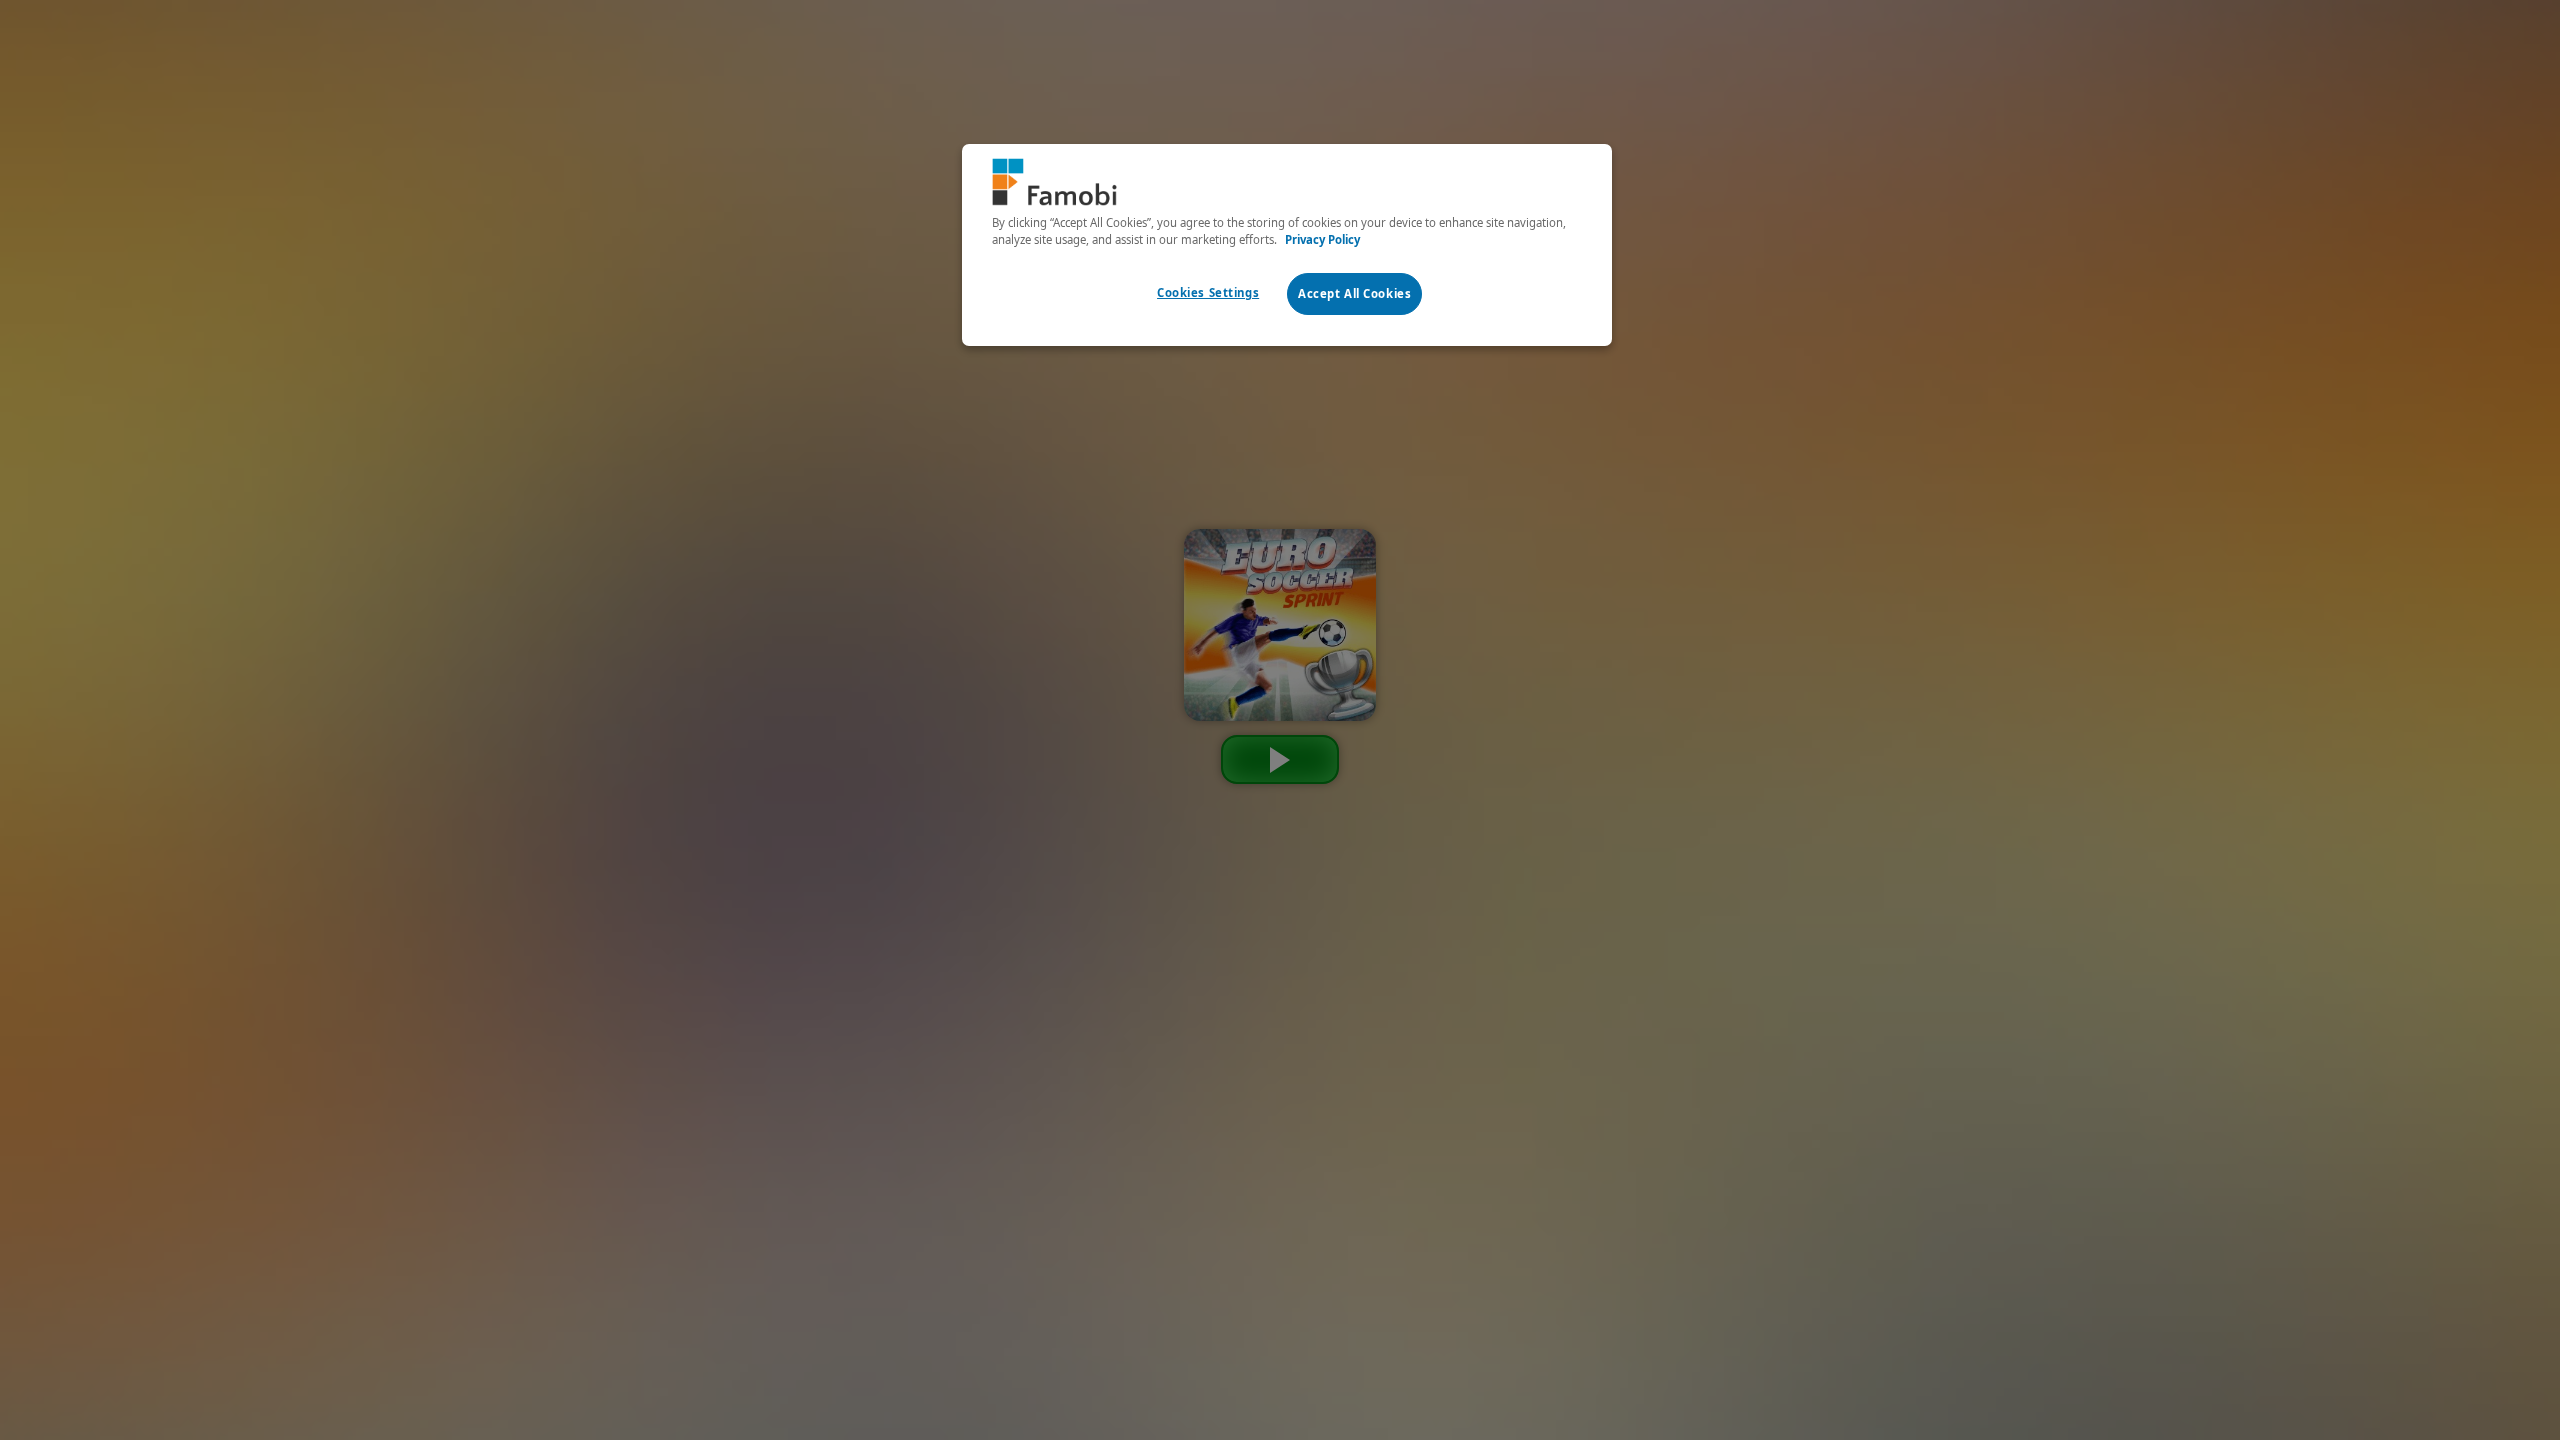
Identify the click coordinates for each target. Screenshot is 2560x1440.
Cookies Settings (1208, 292)
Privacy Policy (1322, 239)
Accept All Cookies (1354, 293)
